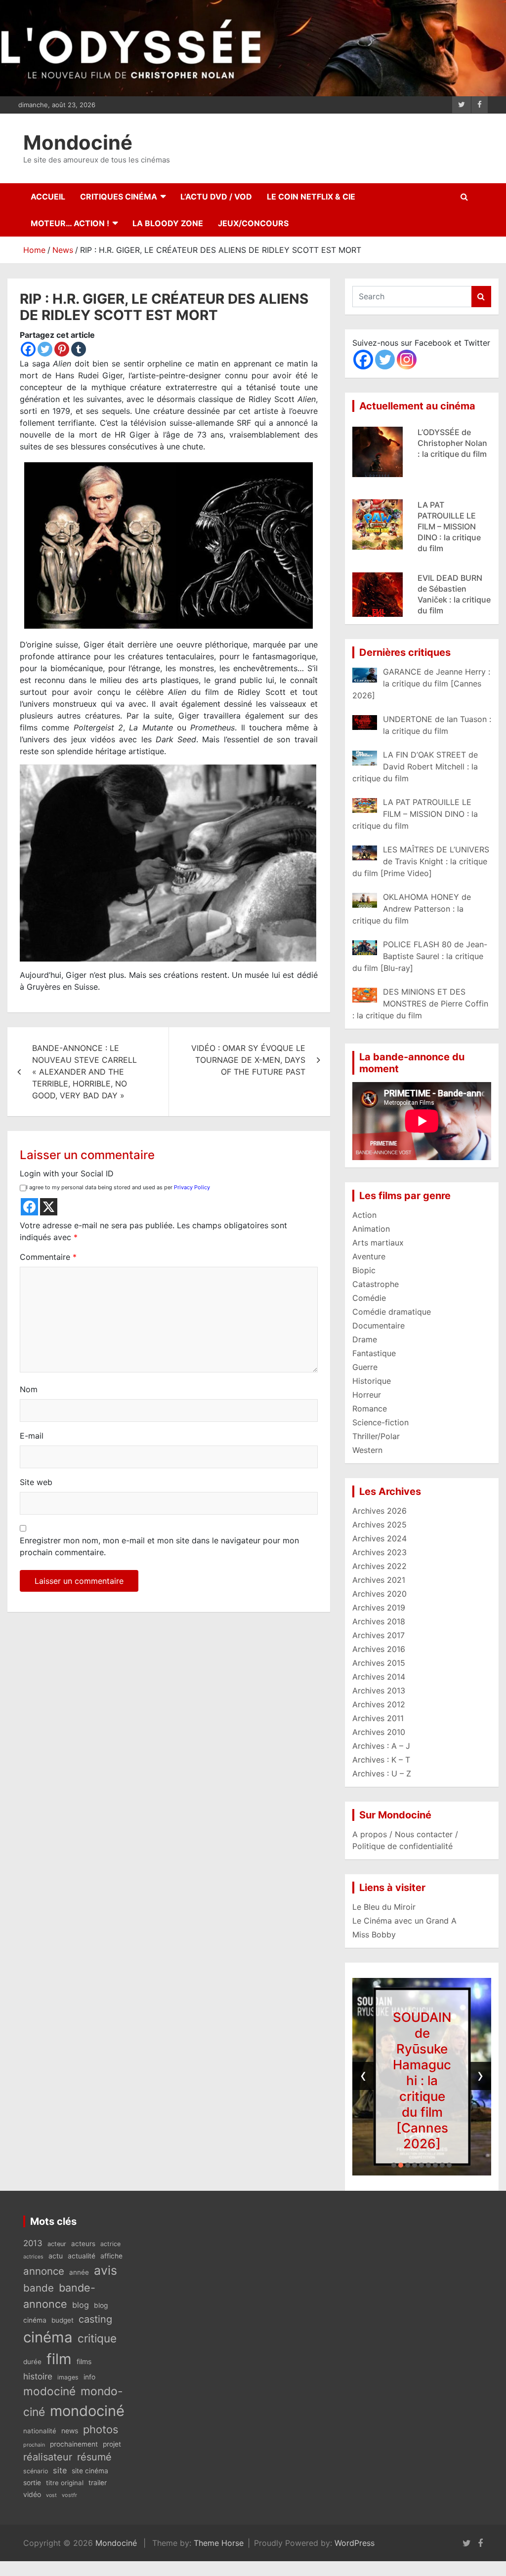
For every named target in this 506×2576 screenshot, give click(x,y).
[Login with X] (49, 1207)
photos (101, 2429)
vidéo (32, 2494)
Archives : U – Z (382, 1773)
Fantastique (374, 1353)
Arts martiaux (378, 1243)
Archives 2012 (379, 1704)
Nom (29, 1389)
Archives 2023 (379, 1552)
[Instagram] (407, 360)
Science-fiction (380, 1422)
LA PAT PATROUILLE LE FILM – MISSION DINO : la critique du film (449, 454)
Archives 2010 (379, 1732)
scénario (36, 2471)
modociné (49, 2391)
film (59, 2359)
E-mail (32, 1436)
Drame (365, 1339)
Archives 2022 (379, 1566)
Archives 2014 (379, 1677)
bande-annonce (59, 2296)
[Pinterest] (62, 349)
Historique (372, 1381)
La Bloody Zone (168, 223)
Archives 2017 (379, 1635)
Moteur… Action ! (70, 223)
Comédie (369, 1298)
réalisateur (48, 2457)
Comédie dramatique (392, 1312)
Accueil (48, 197)
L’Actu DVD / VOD (216, 197)
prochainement (74, 2444)
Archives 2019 (379, 1608)
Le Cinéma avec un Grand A (404, 1921)
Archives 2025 (379, 1525)
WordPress (355, 2543)
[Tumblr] (79, 349)
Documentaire (379, 1326)
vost (51, 2495)
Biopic (364, 1270)
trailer (98, 2483)
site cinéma (90, 2471)
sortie (32, 2483)
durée (32, 2362)
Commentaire (48, 1257)
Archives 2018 (379, 1621)
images (68, 2377)
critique (97, 2338)
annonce (44, 2271)
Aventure (369, 1256)
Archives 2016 (379, 1649)
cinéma (48, 2337)
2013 (33, 2243)
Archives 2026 (379, 1511)
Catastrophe (376, 1284)
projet (112, 2444)
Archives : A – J (381, 1746)
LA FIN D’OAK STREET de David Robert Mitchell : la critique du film (422, 2080)
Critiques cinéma (119, 197)
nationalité (40, 2431)
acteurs (83, 2244)
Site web (36, 1482)
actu (56, 2256)
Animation (371, 1229)
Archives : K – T (381, 1760)
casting (95, 2319)
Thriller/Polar (376, 1436)
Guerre (365, 1367)
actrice (110, 2244)
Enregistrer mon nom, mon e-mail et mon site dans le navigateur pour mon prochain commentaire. (159, 1546)
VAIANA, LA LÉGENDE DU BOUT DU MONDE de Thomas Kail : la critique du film (453, 600)
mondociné (87, 2411)
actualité (82, 2256)
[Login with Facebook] (29, 1207)
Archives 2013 (379, 1690)
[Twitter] (45, 349)
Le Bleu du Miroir (384, 1907)
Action (364, 1215)
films (84, 2361)
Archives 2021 (379, 1580)
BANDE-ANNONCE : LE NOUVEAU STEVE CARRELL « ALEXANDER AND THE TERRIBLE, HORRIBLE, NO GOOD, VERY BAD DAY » (84, 1072)
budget (63, 2320)
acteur (57, 2244)
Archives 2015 (379, 1663)
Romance (370, 1409)
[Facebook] (28, 349)
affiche (111, 2256)
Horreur (367, 1395)
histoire (38, 2376)
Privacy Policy (192, 1187)
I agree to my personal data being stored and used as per (118, 1187)
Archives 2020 (379, 1594)
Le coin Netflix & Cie (311, 197)
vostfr (69, 2495)
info (89, 2377)
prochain (34, 2445)
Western (367, 1450)
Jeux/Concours (253, 223)
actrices (33, 2257)
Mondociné (78, 142)
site (60, 2470)
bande (39, 2288)
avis (105, 2270)
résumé (94, 2457)
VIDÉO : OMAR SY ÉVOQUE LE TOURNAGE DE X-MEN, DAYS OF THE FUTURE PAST (248, 1060)
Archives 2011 (378, 1718)
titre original (65, 2483)
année (79, 2272)
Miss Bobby (374, 1934)
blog (81, 2305)
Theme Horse (219, 2543)
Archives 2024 (379, 1538)
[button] (394, 2165)
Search (481, 297)
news (70, 2431)
